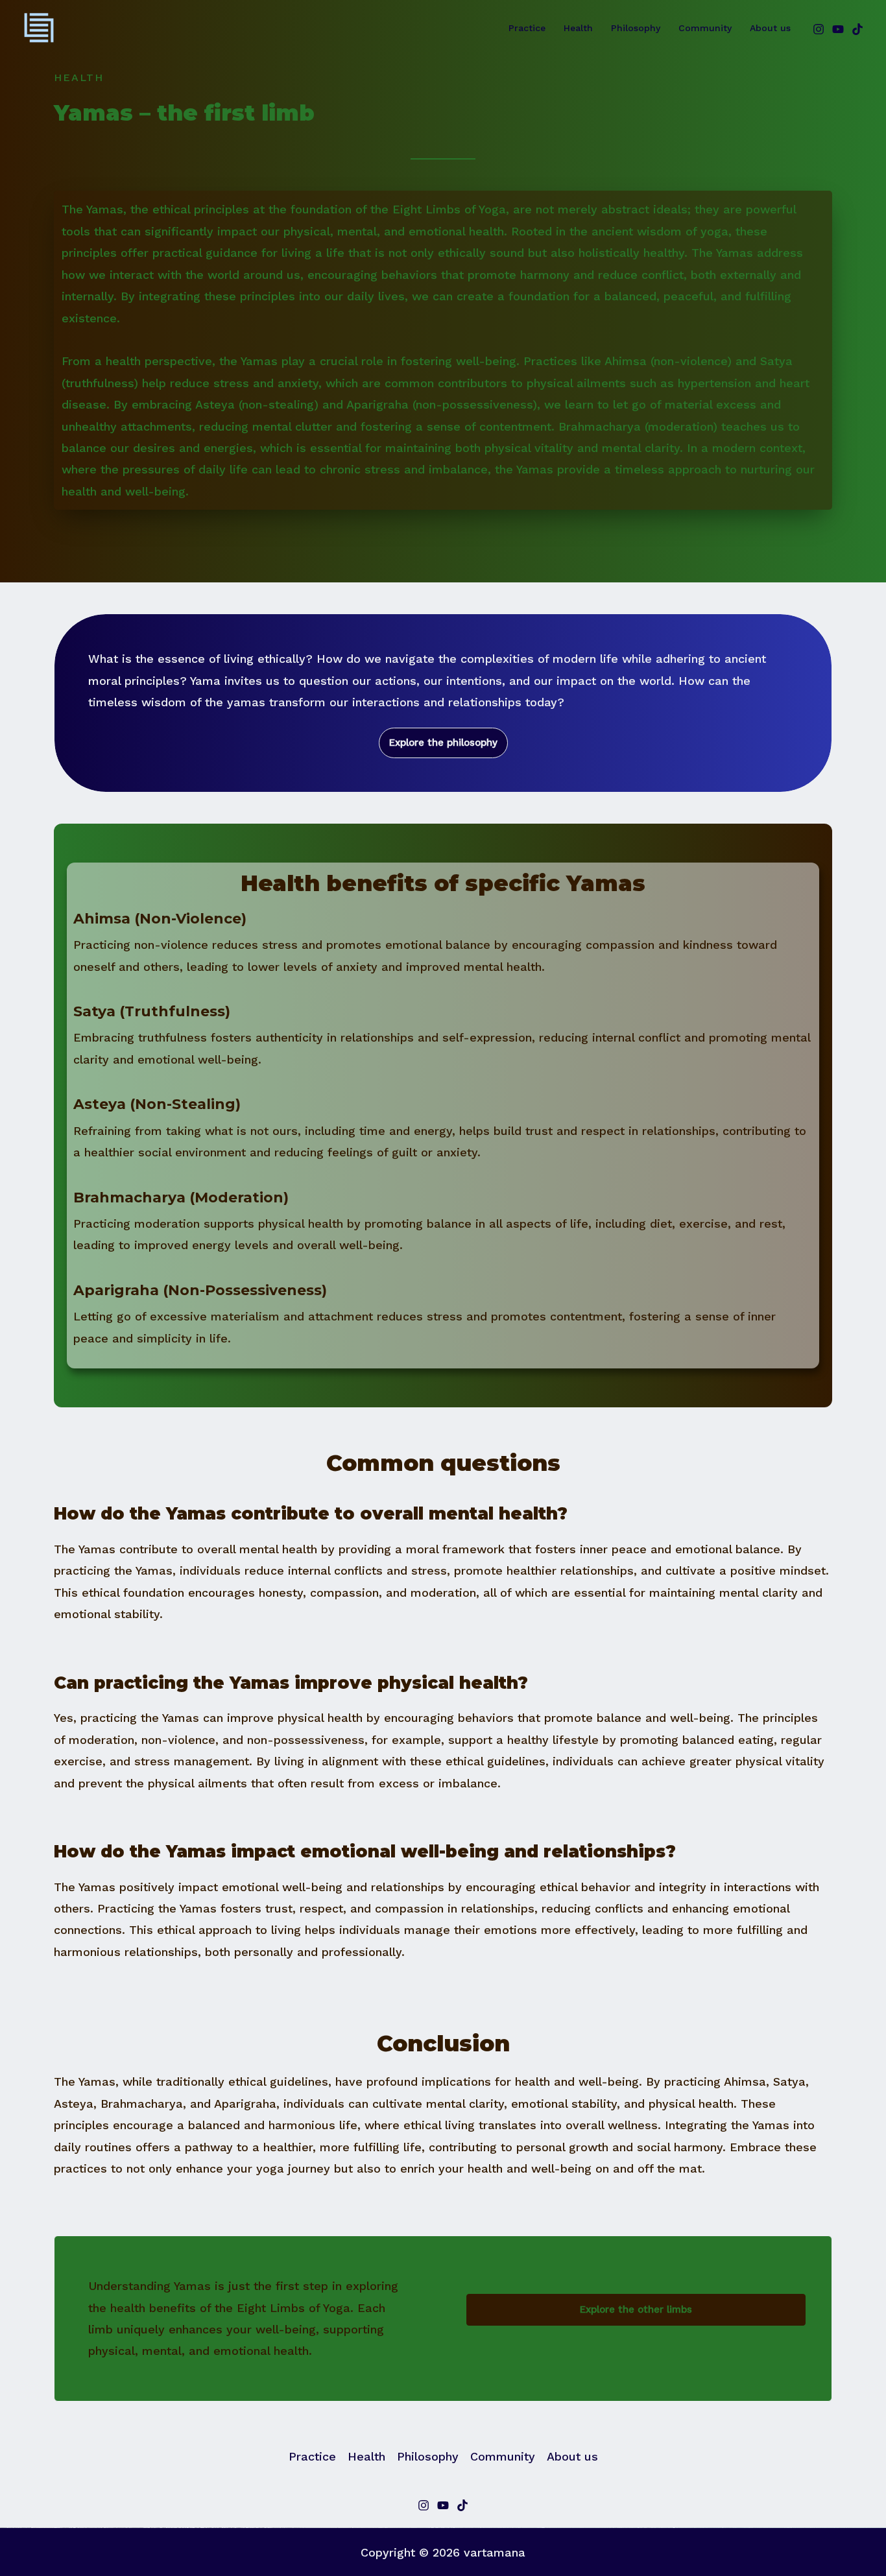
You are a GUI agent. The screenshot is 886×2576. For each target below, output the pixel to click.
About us (770, 28)
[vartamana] (39, 27)
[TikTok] (857, 29)
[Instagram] (819, 29)
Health (578, 28)
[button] (443, 743)
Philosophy (636, 28)
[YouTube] (838, 29)
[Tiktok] (462, 2505)
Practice (527, 28)
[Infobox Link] (443, 950)
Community (705, 28)
